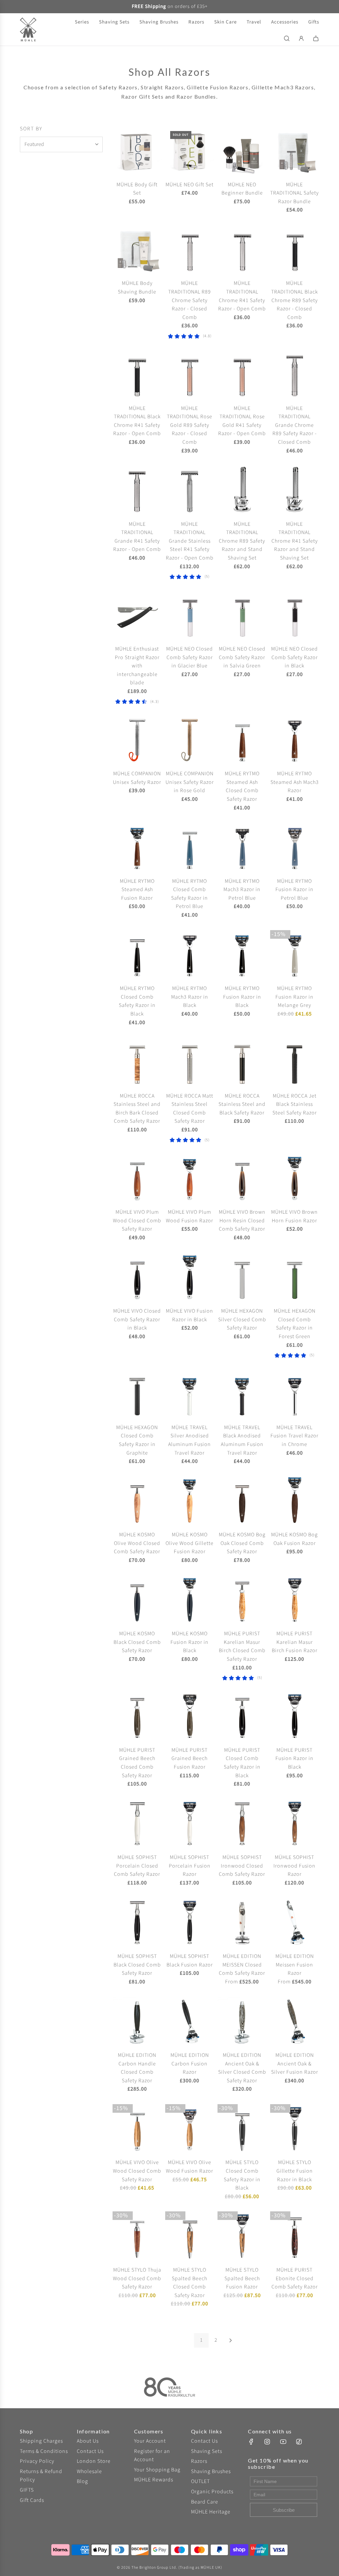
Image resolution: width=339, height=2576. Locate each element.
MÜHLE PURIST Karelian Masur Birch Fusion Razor (295, 1642)
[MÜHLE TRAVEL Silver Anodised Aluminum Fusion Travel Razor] (190, 1394)
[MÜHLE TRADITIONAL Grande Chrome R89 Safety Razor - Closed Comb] (295, 374)
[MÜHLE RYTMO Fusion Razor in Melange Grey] (295, 955)
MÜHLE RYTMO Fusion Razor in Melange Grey (294, 997)
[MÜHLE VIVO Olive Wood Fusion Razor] (190, 2129)
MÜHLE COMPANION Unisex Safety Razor (137, 778)
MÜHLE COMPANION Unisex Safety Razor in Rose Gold (190, 782)
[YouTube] (283, 2442)
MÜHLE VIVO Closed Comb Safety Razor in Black (137, 1319)
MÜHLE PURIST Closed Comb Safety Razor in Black (242, 1763)
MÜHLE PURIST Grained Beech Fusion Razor (190, 1759)
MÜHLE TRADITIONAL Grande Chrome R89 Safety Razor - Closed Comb (295, 425)
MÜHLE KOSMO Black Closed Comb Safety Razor (137, 1642)
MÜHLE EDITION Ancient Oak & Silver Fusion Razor (295, 2064)
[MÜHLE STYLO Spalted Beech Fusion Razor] (242, 2236)
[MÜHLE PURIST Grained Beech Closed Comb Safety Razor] (137, 1716)
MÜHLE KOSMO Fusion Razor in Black (190, 1642)
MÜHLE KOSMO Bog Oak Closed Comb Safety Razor (242, 1543)
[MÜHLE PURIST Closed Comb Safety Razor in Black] (242, 1716)
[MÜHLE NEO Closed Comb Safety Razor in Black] (295, 615)
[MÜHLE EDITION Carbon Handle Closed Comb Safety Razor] (137, 2022)
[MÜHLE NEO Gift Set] (190, 151)
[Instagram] (267, 2442)
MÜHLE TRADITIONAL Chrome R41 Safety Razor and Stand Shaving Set (295, 541)
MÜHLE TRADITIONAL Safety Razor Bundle (294, 193)
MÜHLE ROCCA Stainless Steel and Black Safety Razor (242, 1104)
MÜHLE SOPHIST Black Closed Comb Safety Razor (137, 1965)
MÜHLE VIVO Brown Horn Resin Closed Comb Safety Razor (242, 1220)
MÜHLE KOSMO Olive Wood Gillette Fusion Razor (190, 1543)
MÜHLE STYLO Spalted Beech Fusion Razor (242, 2278)
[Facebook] (251, 2442)
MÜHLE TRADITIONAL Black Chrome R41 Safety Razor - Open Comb (137, 421)
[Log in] (301, 38)
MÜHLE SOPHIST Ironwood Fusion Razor (294, 1866)
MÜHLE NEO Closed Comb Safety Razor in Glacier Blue (190, 657)
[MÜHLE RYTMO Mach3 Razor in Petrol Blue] (242, 847)
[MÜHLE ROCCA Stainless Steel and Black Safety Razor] (242, 1062)
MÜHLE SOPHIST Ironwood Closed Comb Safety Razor (242, 1866)
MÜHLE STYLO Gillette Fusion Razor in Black (295, 2171)
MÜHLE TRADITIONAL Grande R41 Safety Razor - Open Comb (137, 537)
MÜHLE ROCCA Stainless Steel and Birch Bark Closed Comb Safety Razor (137, 1109)
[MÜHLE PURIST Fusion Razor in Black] (295, 1716)
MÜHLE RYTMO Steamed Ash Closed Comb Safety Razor (242, 786)
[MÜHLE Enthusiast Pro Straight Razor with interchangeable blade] (137, 615)
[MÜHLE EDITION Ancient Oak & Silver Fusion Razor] (295, 2022)
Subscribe (284, 2510)
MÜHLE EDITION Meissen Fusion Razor (295, 1965)
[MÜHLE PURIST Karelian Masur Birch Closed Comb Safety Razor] (242, 1600)
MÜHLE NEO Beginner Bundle (242, 189)
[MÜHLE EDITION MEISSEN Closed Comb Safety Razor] (242, 1923)
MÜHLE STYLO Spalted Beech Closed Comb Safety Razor (190, 2283)
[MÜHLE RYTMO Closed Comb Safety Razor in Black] (137, 955)
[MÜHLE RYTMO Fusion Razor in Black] (242, 955)
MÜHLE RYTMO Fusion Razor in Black (242, 997)
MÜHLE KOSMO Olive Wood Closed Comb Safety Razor (137, 1543)
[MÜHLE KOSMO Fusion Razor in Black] (190, 1600)
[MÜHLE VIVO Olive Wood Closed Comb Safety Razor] (137, 2129)
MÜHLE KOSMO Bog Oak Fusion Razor (294, 1539)
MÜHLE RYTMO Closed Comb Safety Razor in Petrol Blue (190, 894)
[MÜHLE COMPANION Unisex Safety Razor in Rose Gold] (190, 740)
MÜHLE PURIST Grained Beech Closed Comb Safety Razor (137, 1763)
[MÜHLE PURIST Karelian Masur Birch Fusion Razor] (295, 1600)
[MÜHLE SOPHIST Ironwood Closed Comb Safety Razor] (242, 1824)
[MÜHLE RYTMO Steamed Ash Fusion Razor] (137, 847)
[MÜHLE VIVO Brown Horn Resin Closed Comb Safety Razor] (242, 1178)
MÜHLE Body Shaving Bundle (137, 288)
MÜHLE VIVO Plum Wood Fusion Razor (190, 1216)
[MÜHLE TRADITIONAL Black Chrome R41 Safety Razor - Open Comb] (137, 374)
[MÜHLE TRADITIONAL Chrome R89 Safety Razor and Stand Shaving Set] (242, 490)
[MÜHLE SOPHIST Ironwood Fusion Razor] (295, 1824)
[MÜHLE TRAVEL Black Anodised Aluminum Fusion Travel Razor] (242, 1394)
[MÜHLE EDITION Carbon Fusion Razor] (190, 2022)
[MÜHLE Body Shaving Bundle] (137, 250)
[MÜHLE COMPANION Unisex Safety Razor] (137, 740)
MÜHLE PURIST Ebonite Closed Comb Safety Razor (295, 2278)
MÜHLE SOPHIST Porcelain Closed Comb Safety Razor (137, 1866)
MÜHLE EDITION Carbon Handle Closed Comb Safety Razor (137, 2068)
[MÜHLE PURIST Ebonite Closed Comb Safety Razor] (295, 2236)
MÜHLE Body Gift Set (137, 189)
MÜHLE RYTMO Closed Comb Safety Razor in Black (137, 1001)
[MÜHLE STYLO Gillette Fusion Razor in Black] (295, 2129)
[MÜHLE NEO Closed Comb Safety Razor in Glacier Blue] (190, 615)
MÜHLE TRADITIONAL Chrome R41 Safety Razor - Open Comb (242, 296)
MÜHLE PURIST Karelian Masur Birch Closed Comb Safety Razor (242, 1646)
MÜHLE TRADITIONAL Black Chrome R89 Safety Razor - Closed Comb (294, 300)
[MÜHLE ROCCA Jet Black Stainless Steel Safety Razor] (295, 1062)
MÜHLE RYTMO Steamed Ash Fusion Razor (137, 890)
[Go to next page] (230, 2340)
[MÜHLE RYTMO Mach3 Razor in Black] (190, 955)
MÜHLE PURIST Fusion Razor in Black (294, 1759)
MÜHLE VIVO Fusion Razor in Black (190, 1315)
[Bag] (316, 38)
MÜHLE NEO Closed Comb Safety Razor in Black (294, 657)
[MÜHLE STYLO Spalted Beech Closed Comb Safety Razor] (190, 2236)
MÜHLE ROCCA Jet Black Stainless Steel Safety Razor (295, 1104)
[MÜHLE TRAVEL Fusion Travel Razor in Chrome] (295, 1394)
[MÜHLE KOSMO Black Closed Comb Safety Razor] (137, 1600)
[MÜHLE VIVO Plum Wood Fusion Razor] (190, 1178)
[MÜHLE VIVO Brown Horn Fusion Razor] (295, 1178)
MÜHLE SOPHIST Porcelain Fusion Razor (190, 1866)
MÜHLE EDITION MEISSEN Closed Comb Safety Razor (242, 1965)
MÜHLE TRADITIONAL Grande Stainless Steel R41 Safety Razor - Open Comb (190, 541)
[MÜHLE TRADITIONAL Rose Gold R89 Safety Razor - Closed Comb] (190, 374)
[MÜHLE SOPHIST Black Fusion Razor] (190, 1923)
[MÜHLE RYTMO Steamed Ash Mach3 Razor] (295, 740)
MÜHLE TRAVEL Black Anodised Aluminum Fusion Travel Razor (242, 1440)
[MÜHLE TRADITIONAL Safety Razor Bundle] (295, 151)
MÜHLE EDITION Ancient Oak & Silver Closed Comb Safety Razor (242, 2068)
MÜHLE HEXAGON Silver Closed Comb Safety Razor (242, 1319)
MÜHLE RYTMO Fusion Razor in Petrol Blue (294, 890)
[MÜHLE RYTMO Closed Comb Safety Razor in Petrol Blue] (190, 847)
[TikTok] (299, 2442)
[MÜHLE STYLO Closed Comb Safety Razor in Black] (242, 2129)
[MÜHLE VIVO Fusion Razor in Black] (190, 1277)
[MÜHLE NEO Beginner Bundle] (242, 151)
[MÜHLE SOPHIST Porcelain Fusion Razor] (190, 1824)
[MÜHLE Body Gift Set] (137, 151)
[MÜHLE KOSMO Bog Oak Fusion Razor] (295, 1501)
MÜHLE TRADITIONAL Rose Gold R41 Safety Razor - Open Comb (242, 421)
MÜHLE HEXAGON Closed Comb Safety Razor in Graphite (137, 1440)
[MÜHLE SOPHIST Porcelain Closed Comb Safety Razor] (137, 1824)
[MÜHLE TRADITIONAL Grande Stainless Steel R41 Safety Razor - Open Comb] (190, 490)
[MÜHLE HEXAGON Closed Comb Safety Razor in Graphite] (137, 1394)
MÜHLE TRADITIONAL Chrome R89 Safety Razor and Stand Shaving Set (242, 541)
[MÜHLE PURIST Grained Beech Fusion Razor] (190, 1716)
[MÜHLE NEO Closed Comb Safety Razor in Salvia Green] (242, 615)
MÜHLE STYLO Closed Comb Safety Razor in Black (242, 2175)
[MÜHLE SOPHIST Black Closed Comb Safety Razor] (137, 1923)
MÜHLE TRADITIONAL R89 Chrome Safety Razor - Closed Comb (190, 300)
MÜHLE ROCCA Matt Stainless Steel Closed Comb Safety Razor (190, 1109)
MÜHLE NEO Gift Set (190, 185)
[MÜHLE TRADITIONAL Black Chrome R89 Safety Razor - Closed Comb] (295, 250)
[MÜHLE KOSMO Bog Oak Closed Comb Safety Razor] (242, 1501)
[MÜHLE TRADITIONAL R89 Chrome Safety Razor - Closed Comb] (190, 250)
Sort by (31, 129)
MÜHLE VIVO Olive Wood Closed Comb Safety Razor (137, 2171)
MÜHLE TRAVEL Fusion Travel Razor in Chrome (294, 1436)
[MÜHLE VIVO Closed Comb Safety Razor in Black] (137, 1277)
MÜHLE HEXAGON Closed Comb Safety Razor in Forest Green (295, 1324)
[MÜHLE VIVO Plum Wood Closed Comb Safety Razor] (137, 1178)
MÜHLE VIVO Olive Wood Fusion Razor (190, 2167)
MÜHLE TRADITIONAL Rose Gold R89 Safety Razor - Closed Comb (190, 425)
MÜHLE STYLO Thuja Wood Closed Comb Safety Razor (137, 2278)
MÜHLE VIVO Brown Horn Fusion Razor (294, 1216)
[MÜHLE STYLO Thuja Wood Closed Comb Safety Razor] (137, 2236)
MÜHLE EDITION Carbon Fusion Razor (190, 2064)
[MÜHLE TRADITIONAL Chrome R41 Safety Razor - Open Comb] (242, 250)
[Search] (287, 38)
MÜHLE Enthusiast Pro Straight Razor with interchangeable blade (137, 666)
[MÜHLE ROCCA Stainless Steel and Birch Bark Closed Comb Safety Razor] (137, 1062)
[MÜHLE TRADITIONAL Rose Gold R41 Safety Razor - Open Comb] (242, 374)
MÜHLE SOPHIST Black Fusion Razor (190, 1961)
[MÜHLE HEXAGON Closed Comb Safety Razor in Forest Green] (295, 1277)
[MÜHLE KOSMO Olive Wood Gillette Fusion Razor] (190, 1501)
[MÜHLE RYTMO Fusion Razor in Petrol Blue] (295, 847)
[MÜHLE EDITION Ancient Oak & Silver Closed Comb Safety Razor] (242, 2022)
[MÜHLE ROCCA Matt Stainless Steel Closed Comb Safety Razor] (190, 1062)
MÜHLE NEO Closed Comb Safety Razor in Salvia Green (242, 657)
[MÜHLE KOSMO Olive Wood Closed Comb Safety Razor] (137, 1501)
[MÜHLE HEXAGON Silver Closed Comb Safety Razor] (242, 1277)
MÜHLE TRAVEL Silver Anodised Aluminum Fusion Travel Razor (190, 1440)
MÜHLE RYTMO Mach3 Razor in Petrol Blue (242, 890)
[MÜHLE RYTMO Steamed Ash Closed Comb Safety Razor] (242, 740)
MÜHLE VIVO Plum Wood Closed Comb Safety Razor (137, 1220)
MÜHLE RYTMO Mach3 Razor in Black (190, 997)
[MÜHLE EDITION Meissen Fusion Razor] (295, 1923)
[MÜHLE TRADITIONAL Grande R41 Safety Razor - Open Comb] (137, 490)
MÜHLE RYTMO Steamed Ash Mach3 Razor (295, 782)
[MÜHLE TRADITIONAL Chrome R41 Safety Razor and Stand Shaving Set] (295, 490)
